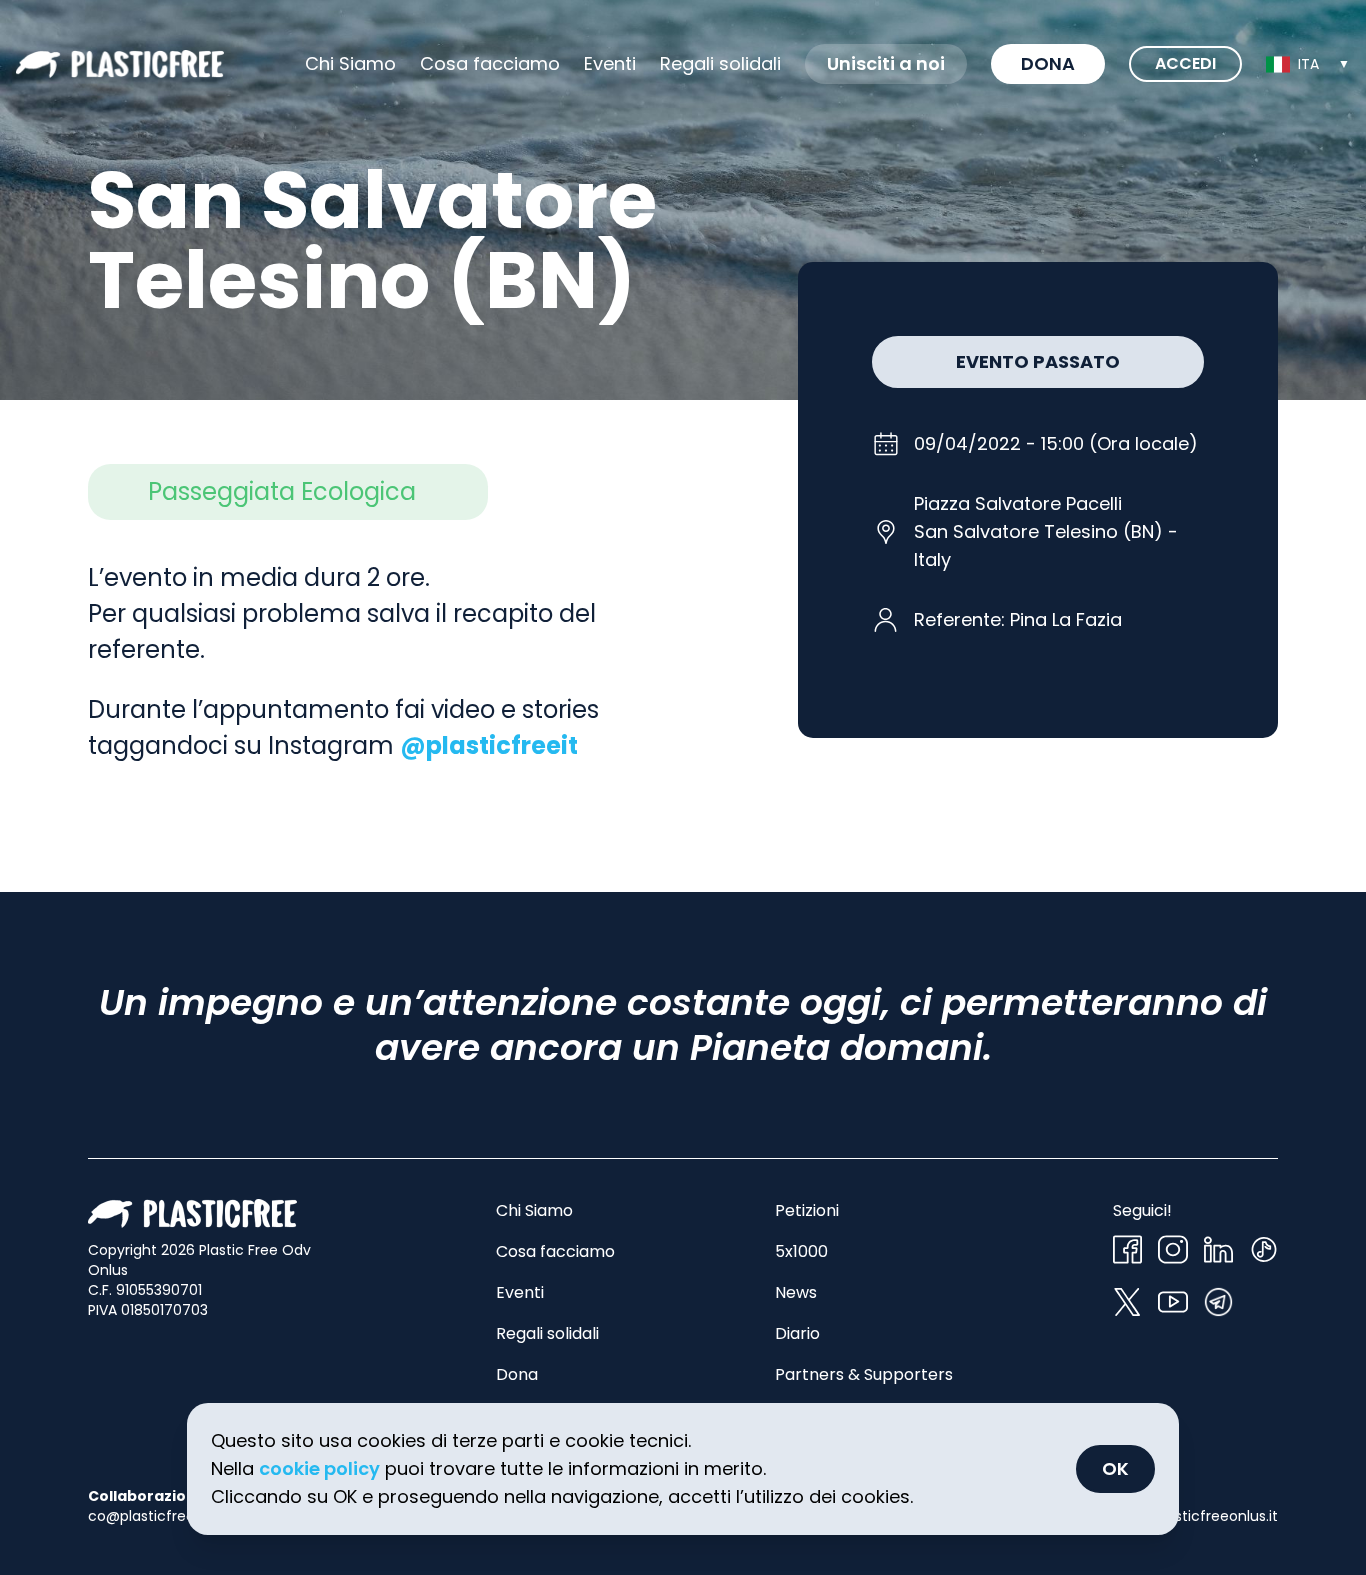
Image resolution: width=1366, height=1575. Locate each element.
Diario (797, 1333)
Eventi (610, 63)
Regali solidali (547, 1333)
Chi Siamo (350, 63)
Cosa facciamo (490, 63)
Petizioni (807, 1210)
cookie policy (319, 1468)
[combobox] (1308, 64)
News (796, 1292)
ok (1115, 1468)
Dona (1048, 63)
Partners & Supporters (864, 1374)
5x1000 (801, 1251)
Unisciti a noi (886, 63)
